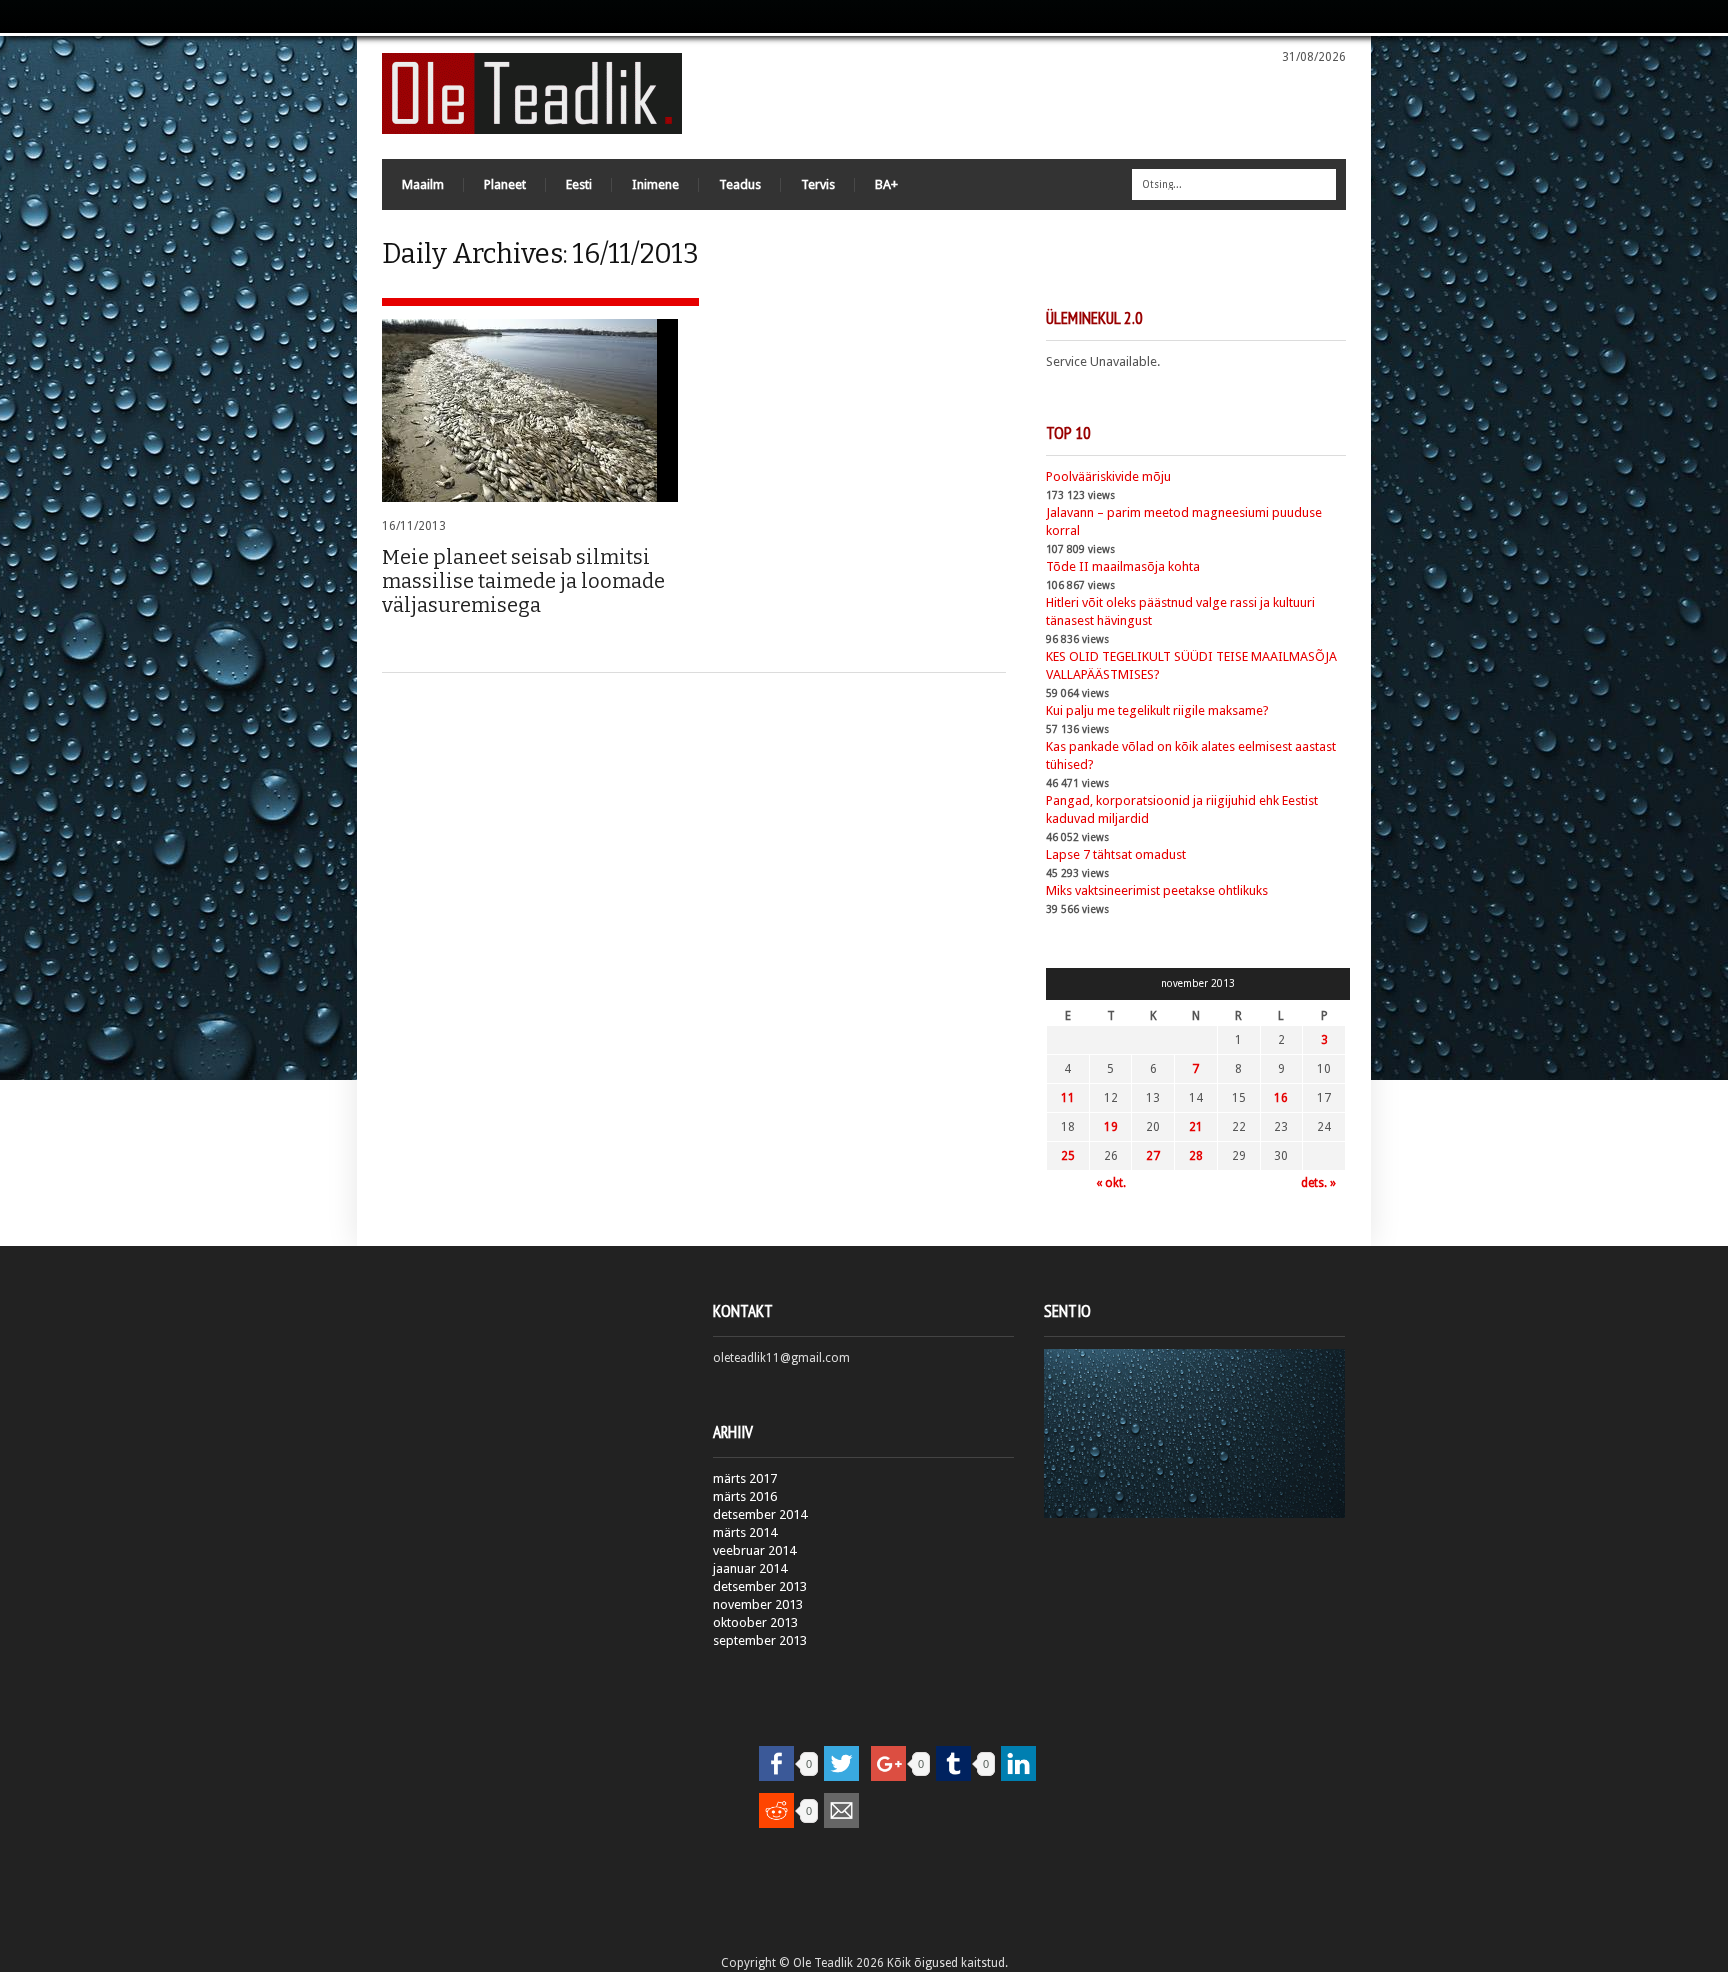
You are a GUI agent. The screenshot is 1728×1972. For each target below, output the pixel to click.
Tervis (818, 184)
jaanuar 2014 (750, 1568)
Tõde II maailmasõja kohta (1123, 566)
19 (1111, 1127)
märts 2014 (745, 1532)
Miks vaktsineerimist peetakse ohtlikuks (1157, 890)
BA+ (886, 184)
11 (1068, 1098)
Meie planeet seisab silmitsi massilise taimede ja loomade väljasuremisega (523, 581)
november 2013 (758, 1604)
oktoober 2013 (755, 1622)
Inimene (655, 184)
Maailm (423, 184)
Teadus (740, 184)
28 (1196, 1156)
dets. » (1318, 1183)
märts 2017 (745, 1478)
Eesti (579, 184)
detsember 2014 (760, 1514)
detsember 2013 (760, 1586)
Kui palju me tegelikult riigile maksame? (1157, 710)
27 (1153, 1156)
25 (1068, 1156)
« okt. (1111, 1183)
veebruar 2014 (754, 1550)
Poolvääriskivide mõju (1108, 476)
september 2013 (760, 1640)
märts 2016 (745, 1496)
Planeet (505, 184)
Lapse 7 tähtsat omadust (1116, 854)
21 (1196, 1127)
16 (1281, 1098)
